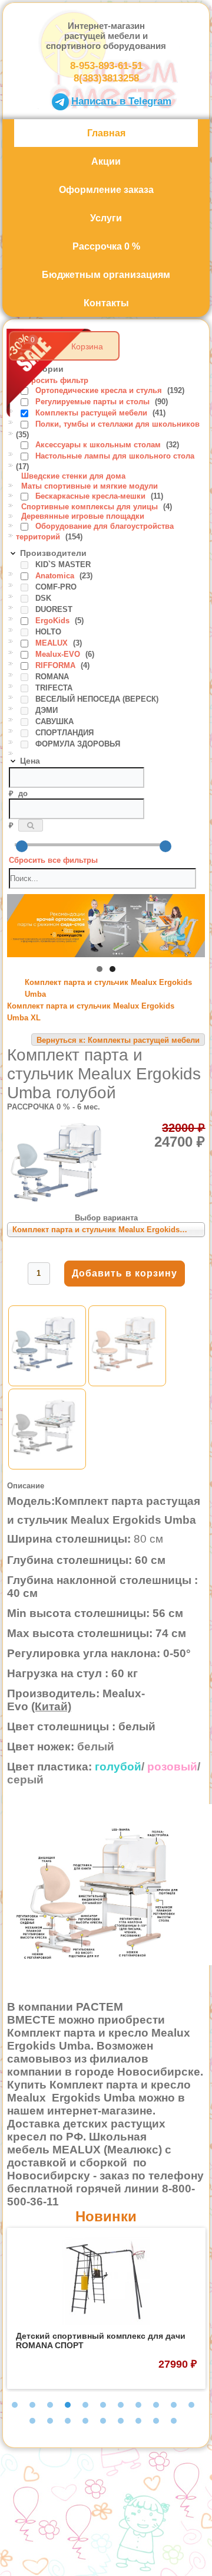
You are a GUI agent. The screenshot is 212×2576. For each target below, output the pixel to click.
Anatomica (56, 576)
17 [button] (121, 2421)
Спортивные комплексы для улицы (91, 507)
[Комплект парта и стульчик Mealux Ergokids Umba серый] (47, 1464)
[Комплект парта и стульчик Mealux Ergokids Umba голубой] (62, 1200)
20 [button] (174, 2421)
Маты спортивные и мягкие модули (90, 486)
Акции (106, 161)
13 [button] (50, 2421)
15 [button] (85, 2421)
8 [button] (138, 2405)
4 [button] (68, 2405)
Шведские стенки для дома (73, 476)
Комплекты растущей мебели (92, 413)
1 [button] (15, 2405)
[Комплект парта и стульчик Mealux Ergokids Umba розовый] (127, 1381)
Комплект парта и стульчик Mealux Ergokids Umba (108, 988)
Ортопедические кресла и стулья (100, 390)
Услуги (106, 218)
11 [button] (191, 2405)
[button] (100, 969)
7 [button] (121, 2405)
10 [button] (174, 2405)
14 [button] (68, 2421)
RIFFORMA (57, 665)
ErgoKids (54, 621)
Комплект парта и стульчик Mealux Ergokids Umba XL (91, 1012)
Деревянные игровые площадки (83, 516)
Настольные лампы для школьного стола (115, 456)
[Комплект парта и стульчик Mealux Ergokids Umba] (47, 1381)
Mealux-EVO (59, 654)
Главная (106, 133)
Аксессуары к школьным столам (99, 445)
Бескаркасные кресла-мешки (92, 496)
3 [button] (50, 2405)
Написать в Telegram (121, 101)
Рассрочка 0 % (106, 246)
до (23, 793)
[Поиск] (31, 825)
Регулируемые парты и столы (94, 402)
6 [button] (103, 2405)
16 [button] (103, 2421)
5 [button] (85, 2405)
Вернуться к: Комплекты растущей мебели (118, 1040)
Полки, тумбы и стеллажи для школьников (117, 424)
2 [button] (32, 2405)
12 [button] (32, 2421)
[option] (106, 2308)
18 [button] (138, 2421)
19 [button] (156, 2421)
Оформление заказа (106, 190)
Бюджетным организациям (106, 275)
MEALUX (53, 643)
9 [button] (156, 2405)
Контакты (106, 303)
